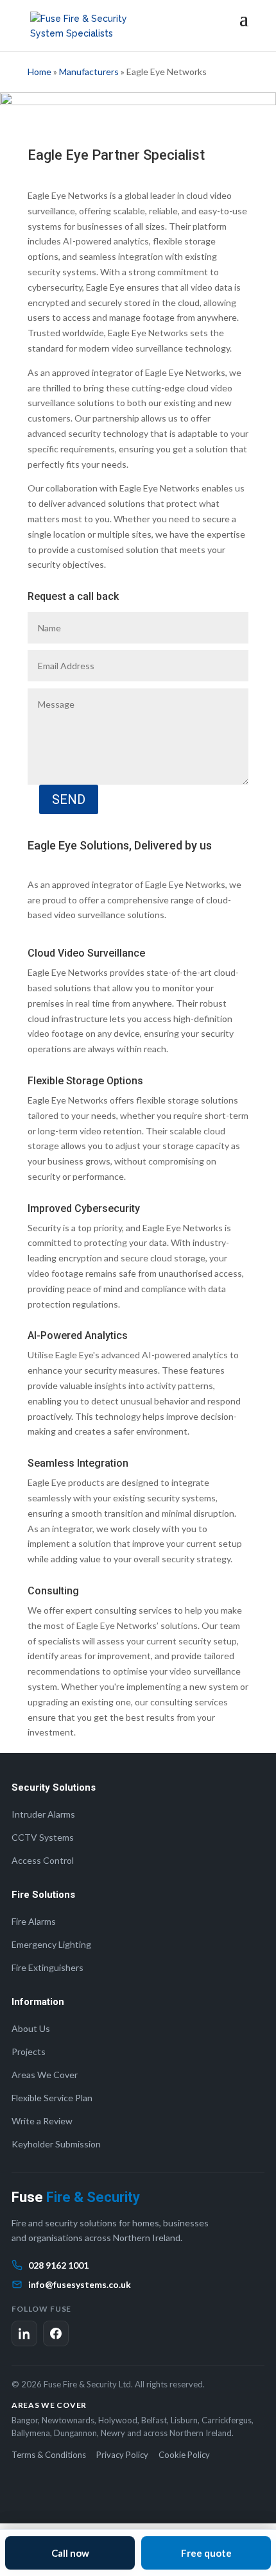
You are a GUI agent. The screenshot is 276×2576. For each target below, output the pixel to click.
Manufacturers (89, 72)
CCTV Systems (43, 1837)
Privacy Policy (122, 2455)
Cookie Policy (184, 2455)
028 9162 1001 (58, 2265)
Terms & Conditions (49, 2455)
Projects (29, 2051)
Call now (70, 2553)
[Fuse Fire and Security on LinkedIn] (24, 2333)
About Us (31, 2028)
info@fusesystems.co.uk (80, 2284)
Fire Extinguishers (47, 1967)
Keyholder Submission (56, 2144)
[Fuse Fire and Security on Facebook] (56, 2333)
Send (69, 799)
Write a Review (42, 2121)
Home (39, 72)
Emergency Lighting (51, 1944)
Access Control (43, 1860)
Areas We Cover (45, 2075)
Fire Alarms (34, 1921)
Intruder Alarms (43, 1814)
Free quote (206, 2553)
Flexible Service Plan (52, 2098)
